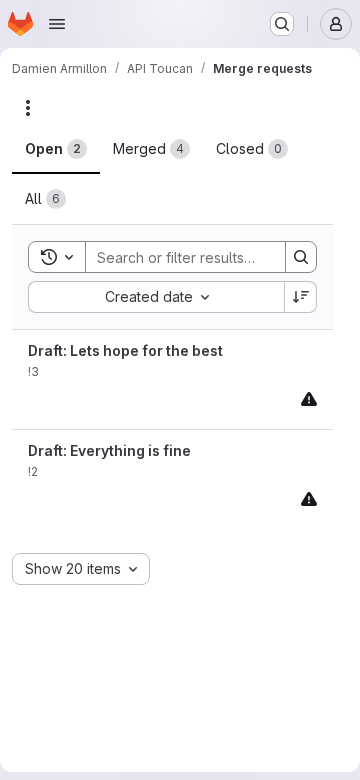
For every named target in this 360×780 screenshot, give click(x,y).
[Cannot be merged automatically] (309, 398)
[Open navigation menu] (57, 24)
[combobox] (156, 297)
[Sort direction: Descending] (301, 297)
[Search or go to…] (282, 24)
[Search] (301, 257)
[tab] (56, 149)
